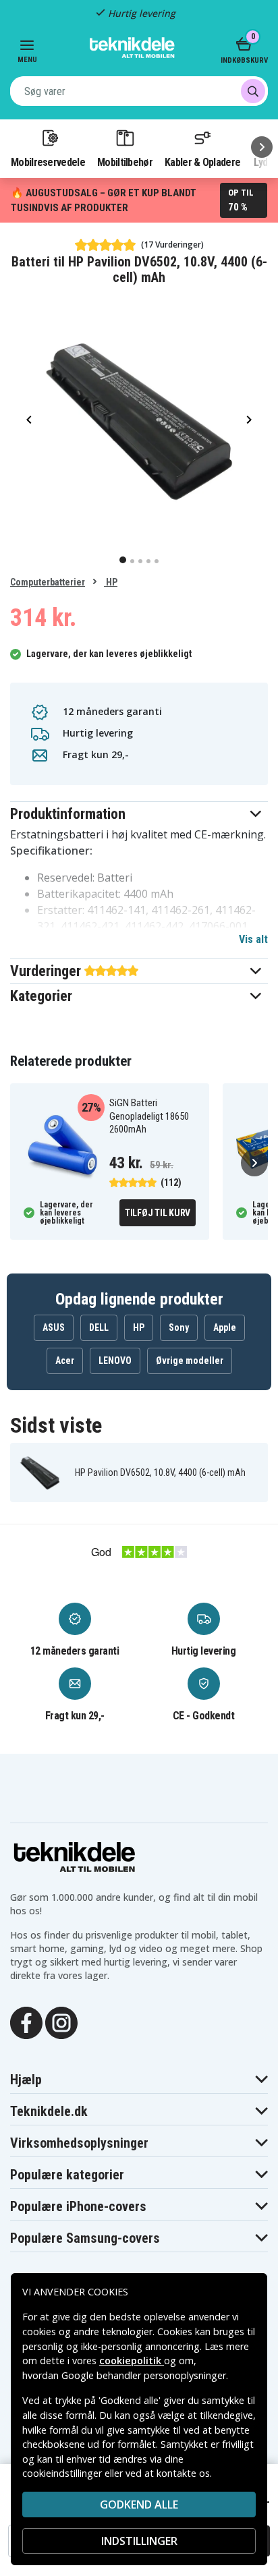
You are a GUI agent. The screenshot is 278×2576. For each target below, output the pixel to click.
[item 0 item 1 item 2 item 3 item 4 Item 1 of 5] (139, 419)
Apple (225, 1327)
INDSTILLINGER (139, 2541)
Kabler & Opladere (202, 162)
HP (111, 582)
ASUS (54, 1327)
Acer (65, 1361)
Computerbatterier (48, 582)
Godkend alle (139, 2505)
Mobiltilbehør (125, 162)
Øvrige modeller (190, 1361)
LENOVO (115, 1361)
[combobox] (139, 91)
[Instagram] (61, 2022)
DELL (99, 1327)
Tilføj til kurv (158, 1213)
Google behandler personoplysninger (144, 2375)
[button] (139, 814)
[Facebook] (26, 2022)
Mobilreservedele (48, 162)
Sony (179, 1327)
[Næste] (262, 147)
